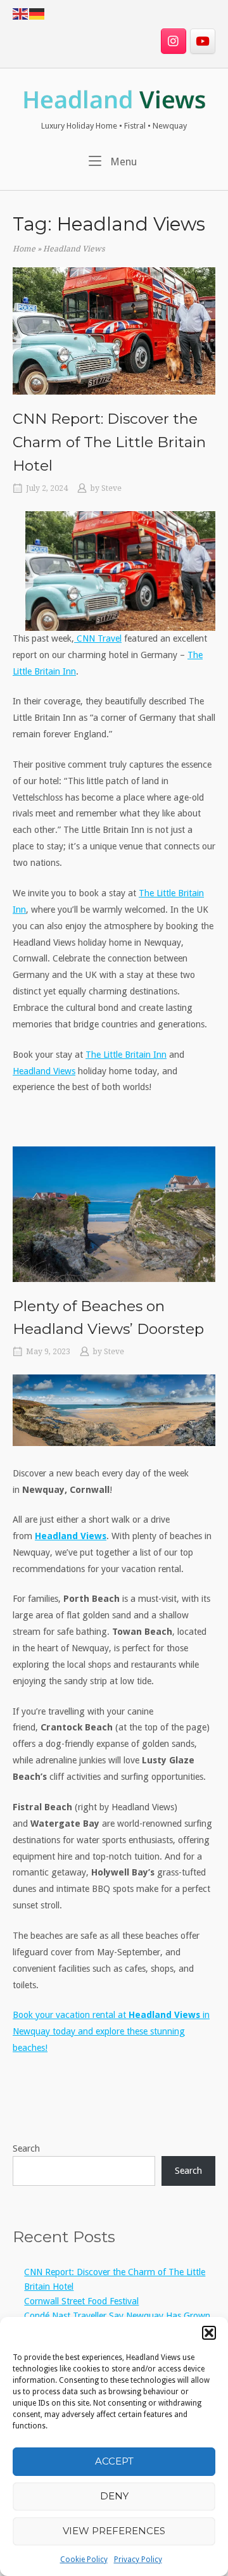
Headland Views (44, 1071)
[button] (209, 2333)
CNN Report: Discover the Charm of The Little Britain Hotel (109, 442)
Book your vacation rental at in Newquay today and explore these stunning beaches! (111, 2031)
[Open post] (114, 331)
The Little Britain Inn (126, 1055)
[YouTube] (203, 41)
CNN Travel (98, 638)
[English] (21, 13)
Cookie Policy (84, 2560)
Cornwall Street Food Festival (81, 2301)
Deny (114, 2496)
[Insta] (174, 41)
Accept (114, 2461)
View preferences (114, 2531)
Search (26, 2148)
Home (24, 249)
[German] (37, 13)
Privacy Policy (138, 2560)
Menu (122, 162)
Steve (111, 488)
